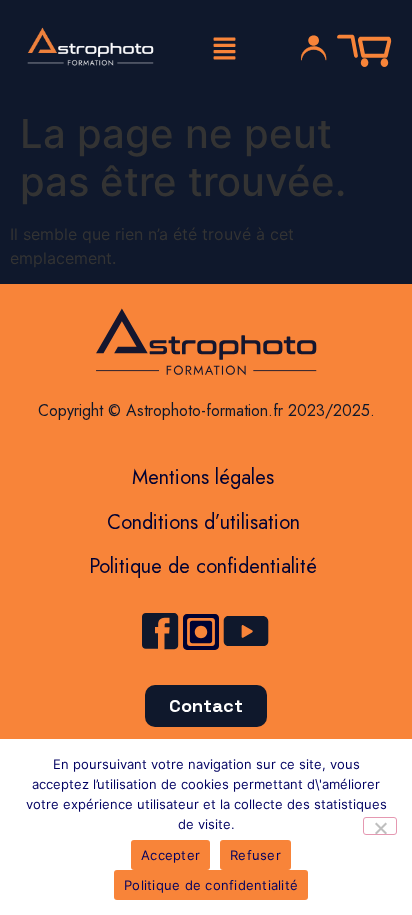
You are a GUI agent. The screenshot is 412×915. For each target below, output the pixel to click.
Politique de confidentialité (203, 566)
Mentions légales (203, 477)
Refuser (255, 855)
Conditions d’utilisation (203, 522)
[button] (224, 49)
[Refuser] (380, 826)
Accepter (170, 855)
